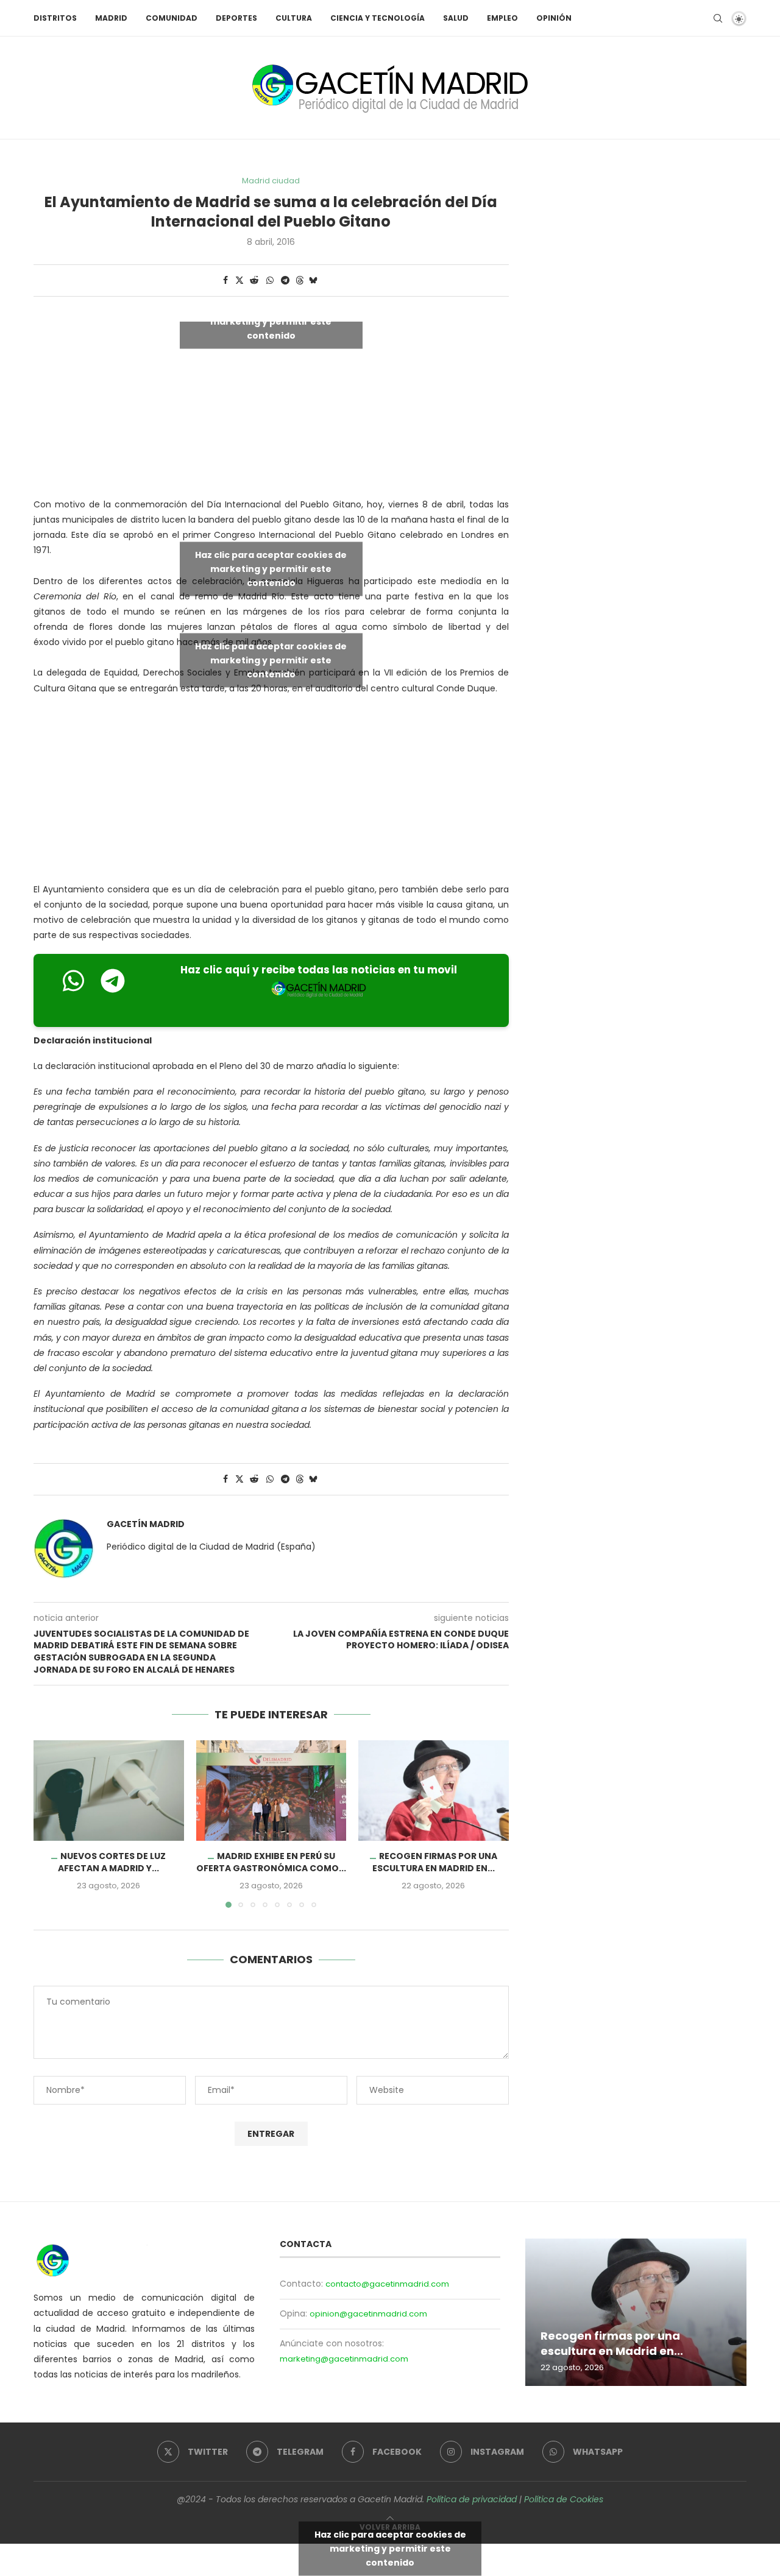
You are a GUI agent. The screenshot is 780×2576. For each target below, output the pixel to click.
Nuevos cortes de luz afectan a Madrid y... (112, 1863)
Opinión (554, 18)
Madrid (111, 18)
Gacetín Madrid (146, 1524)
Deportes (236, 18)
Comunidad (172, 18)
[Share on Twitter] (239, 281)
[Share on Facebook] (225, 281)
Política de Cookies (564, 2499)
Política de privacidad (472, 2499)
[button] (50, 1824)
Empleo (502, 18)
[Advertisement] (271, 792)
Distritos (55, 18)
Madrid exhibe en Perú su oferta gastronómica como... (271, 1863)
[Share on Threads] (300, 281)
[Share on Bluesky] (313, 281)
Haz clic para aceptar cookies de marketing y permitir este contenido (271, 321)
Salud (456, 18)
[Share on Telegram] (285, 281)
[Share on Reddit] (254, 281)
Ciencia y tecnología (378, 18)
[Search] (718, 18)
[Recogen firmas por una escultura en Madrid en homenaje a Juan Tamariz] (434, 1790)
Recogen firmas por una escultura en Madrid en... (435, 1863)
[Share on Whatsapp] (270, 281)
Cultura (294, 18)
